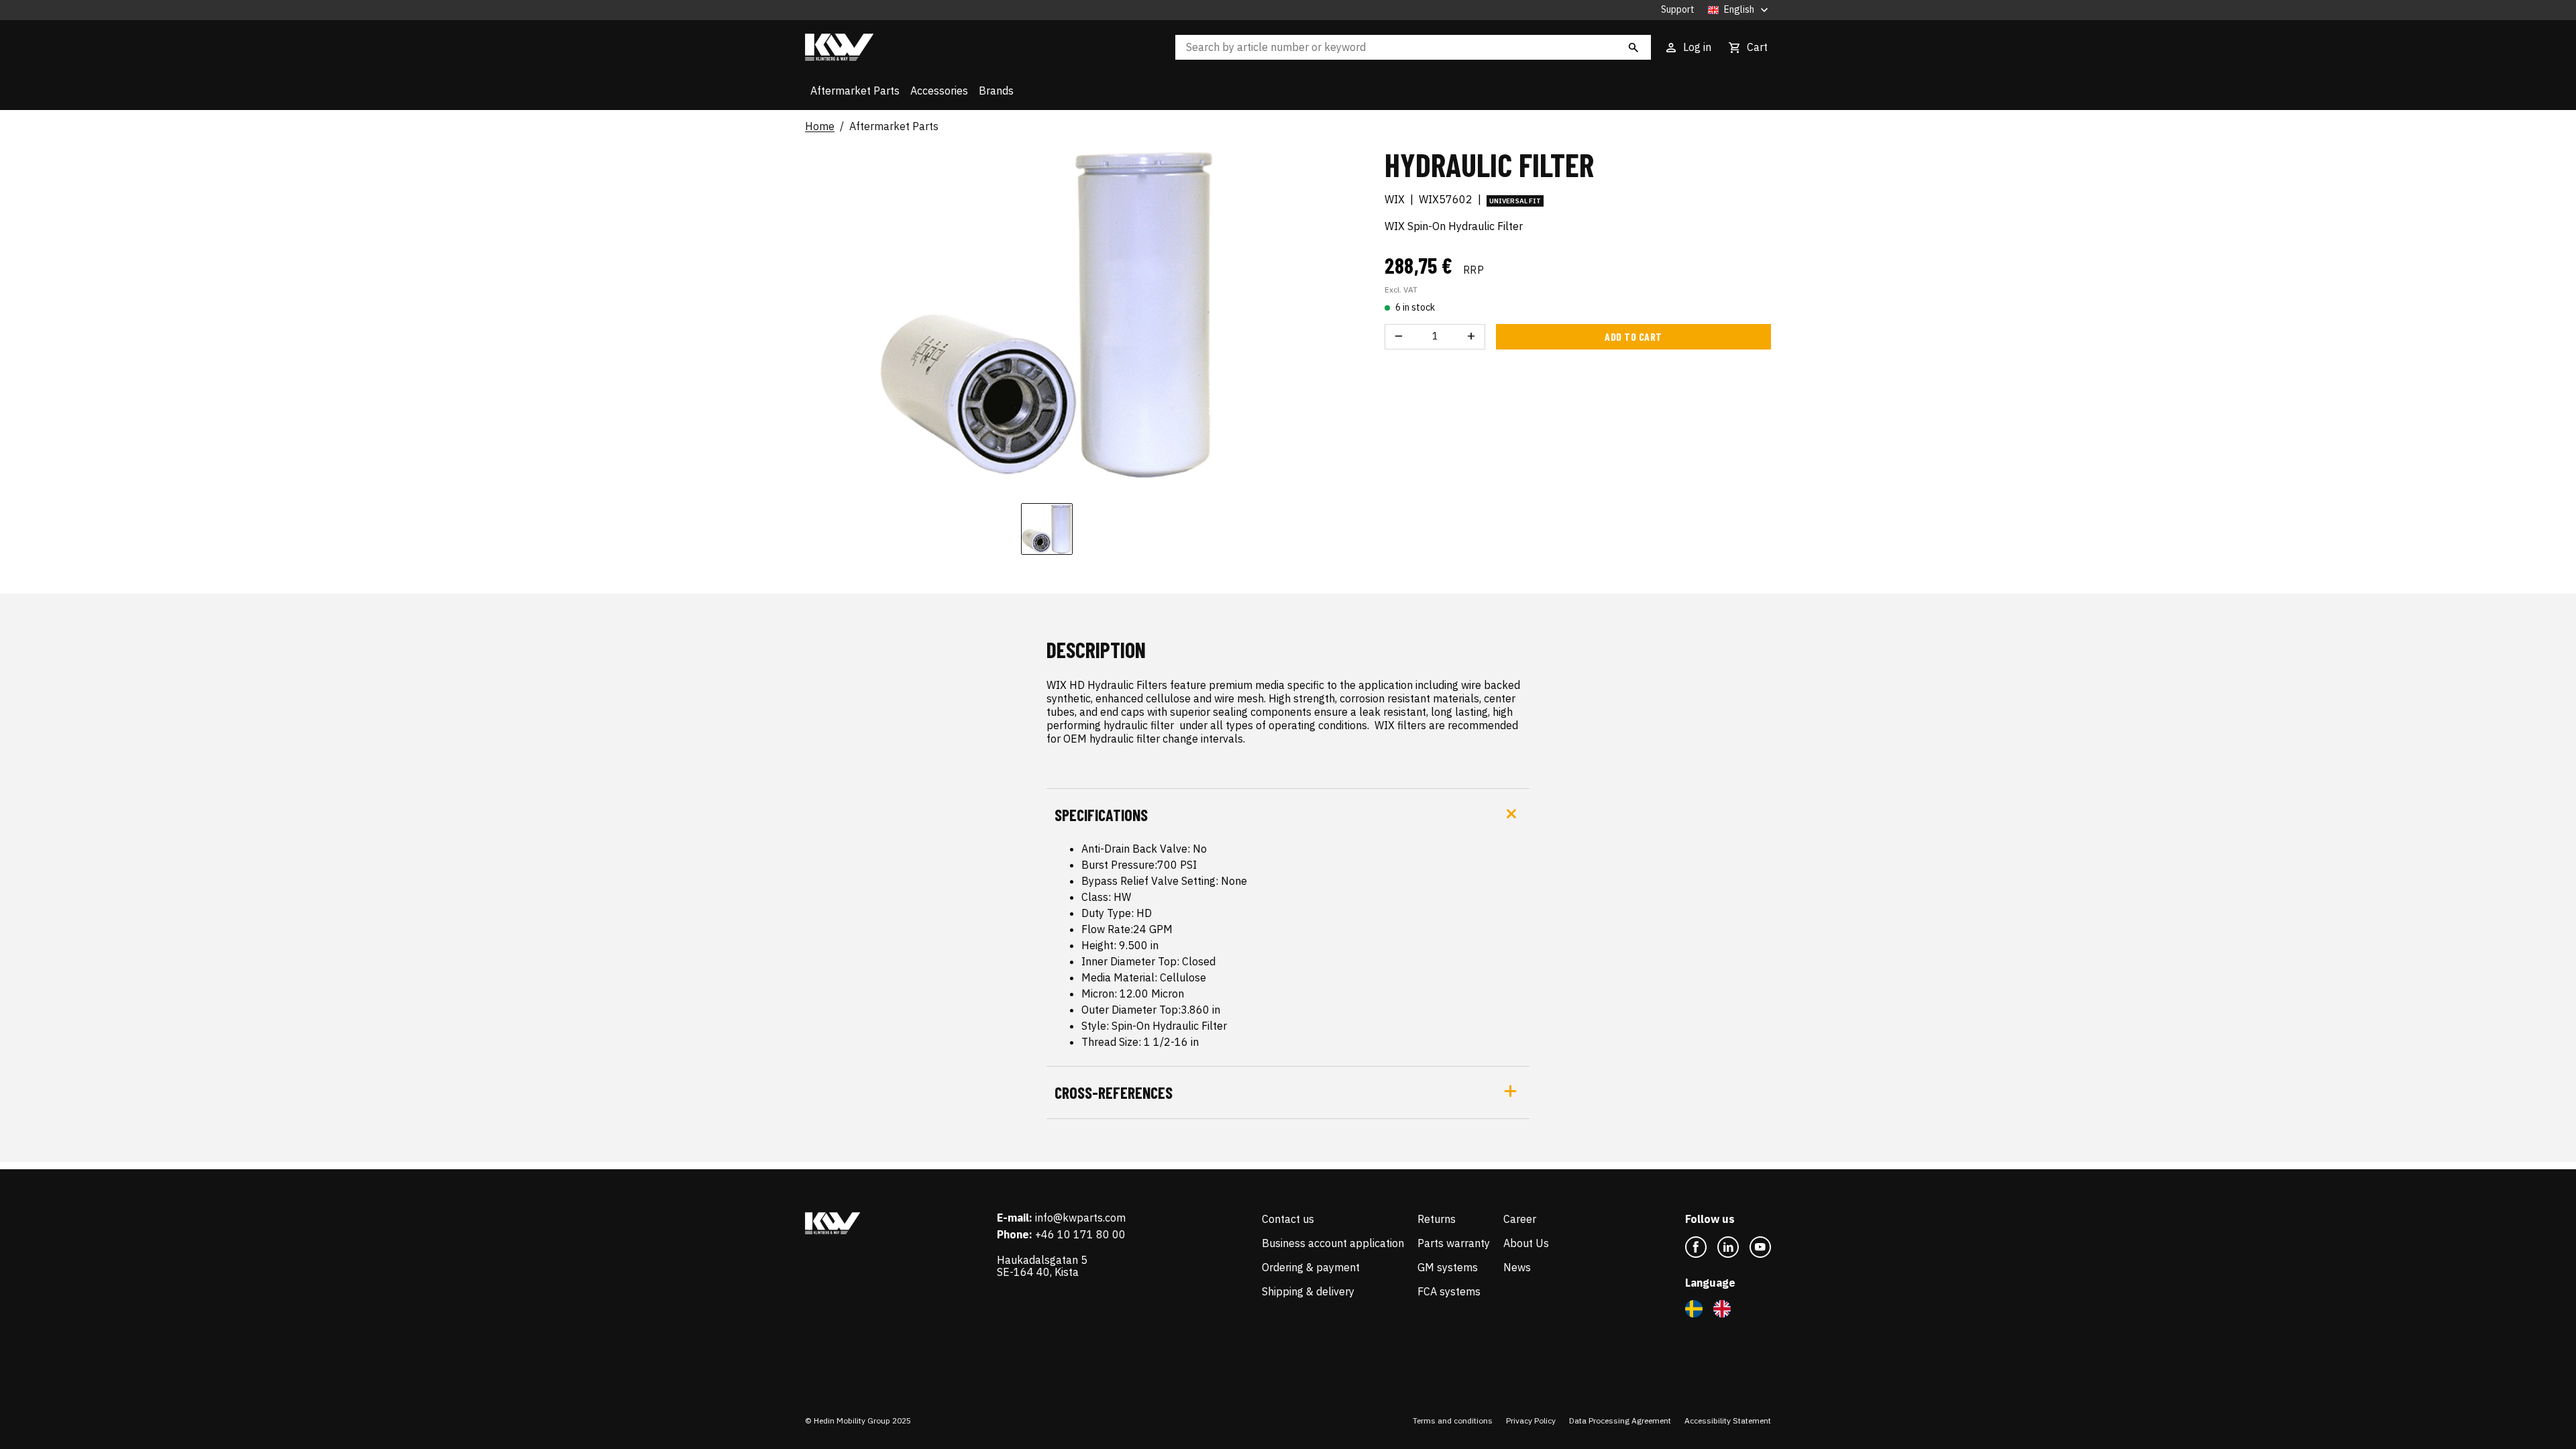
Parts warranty (1454, 1243)
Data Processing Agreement (1620, 1420)
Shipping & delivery (1308, 1291)
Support (1678, 10)
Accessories (939, 91)
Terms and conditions (1453, 1420)
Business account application (1333, 1243)
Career (1520, 1219)
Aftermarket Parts (855, 91)
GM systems (1448, 1267)
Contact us (1288, 1219)
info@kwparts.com (1080, 1218)
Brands (996, 91)
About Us (1526, 1243)
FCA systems (1449, 1291)
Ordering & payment (1311, 1267)
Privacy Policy (1531, 1420)
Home (820, 127)
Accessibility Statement (1728, 1420)
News (1517, 1267)
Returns (1437, 1219)
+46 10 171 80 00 (1080, 1234)
